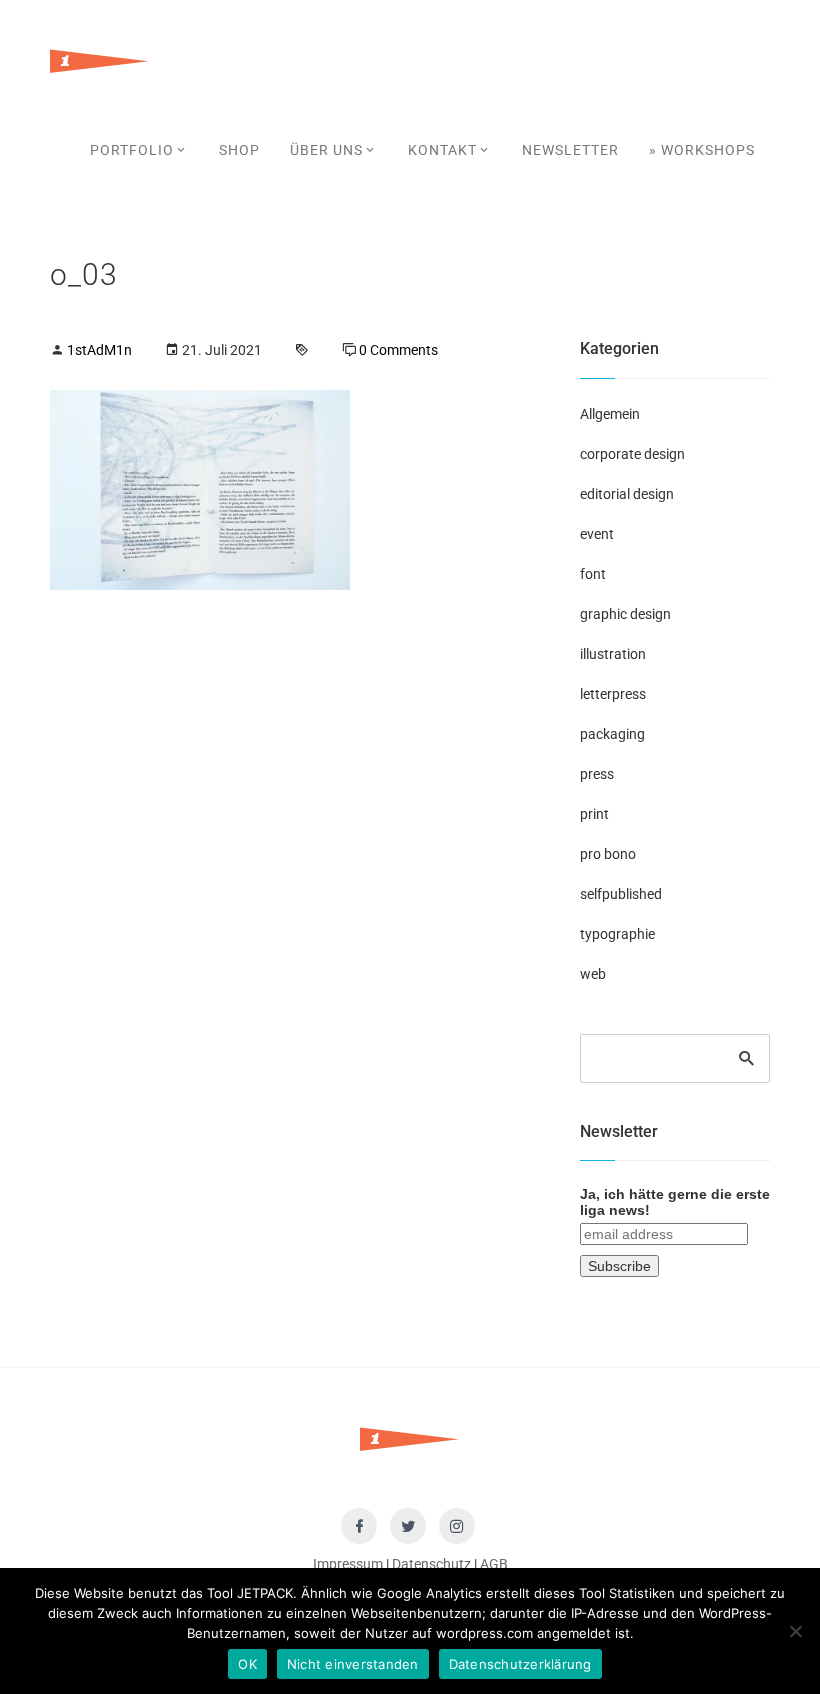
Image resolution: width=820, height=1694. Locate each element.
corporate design (632, 454)
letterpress (613, 694)
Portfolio (132, 150)
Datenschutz (431, 1564)
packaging (612, 734)
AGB (494, 1564)
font (593, 574)
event (597, 534)
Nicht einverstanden (353, 1664)
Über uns (326, 150)
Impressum (348, 1564)
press (597, 774)
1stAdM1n (99, 350)
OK (247, 1664)
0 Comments (398, 350)
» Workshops (702, 150)
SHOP (239, 150)
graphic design (625, 614)
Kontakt (442, 150)
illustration (613, 654)
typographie (617, 934)
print (594, 814)
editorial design (627, 494)
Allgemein (610, 414)
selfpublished (621, 894)
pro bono (608, 854)
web (593, 974)
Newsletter (570, 150)
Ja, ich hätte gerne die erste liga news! (675, 1202)
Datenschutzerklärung (520, 1664)
